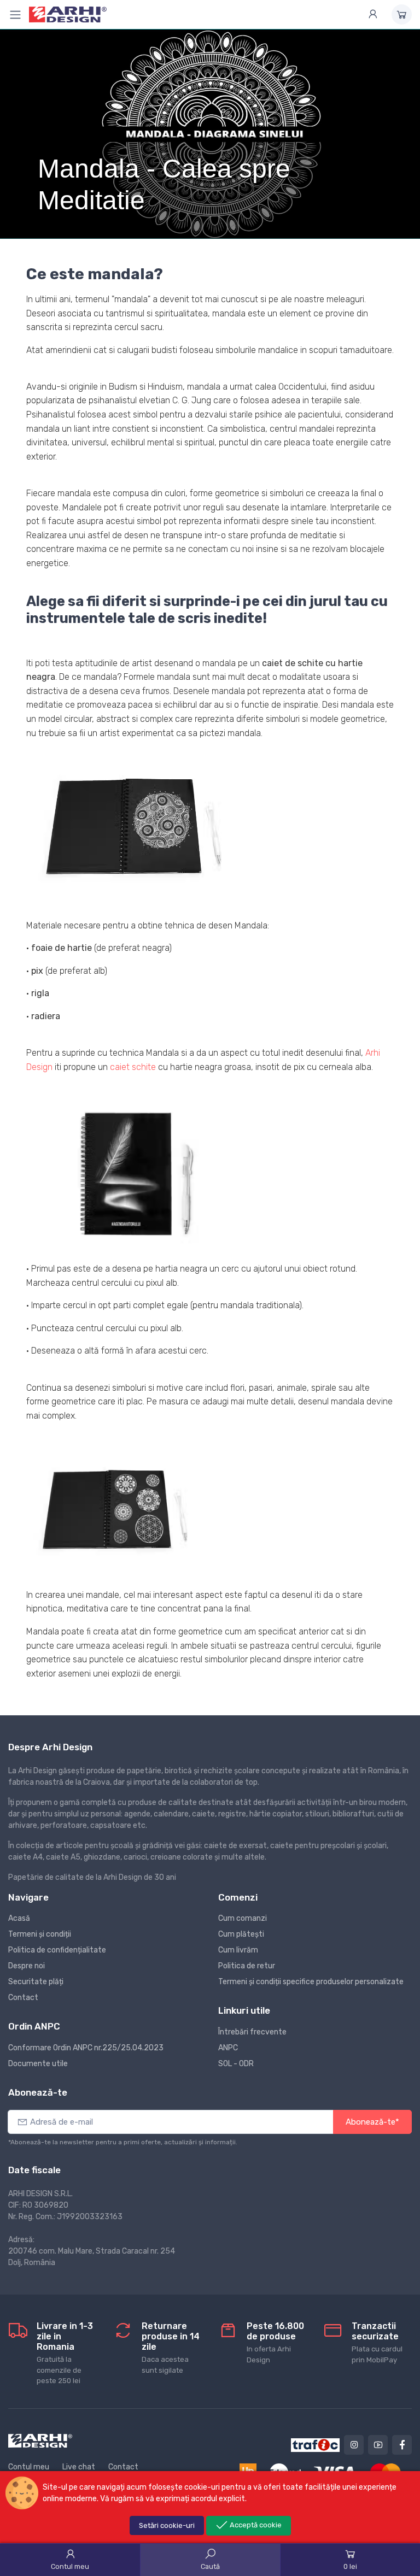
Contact (23, 1998)
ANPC (228, 2048)
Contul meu (29, 2467)
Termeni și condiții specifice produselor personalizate (311, 1982)
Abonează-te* (372, 2122)
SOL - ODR (236, 2064)
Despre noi (27, 1966)
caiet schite (133, 1067)
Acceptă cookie (255, 2525)
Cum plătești (241, 1934)
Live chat (79, 2467)
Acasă (19, 1918)
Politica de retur (247, 1966)
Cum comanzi (243, 1918)
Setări (167, 2525)
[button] (130, 833)
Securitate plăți (36, 1982)
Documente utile (38, 2064)
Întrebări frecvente (252, 2032)
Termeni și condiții (40, 1934)
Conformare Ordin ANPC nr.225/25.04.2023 (86, 2048)
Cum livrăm (238, 1950)
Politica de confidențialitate (57, 1950)
